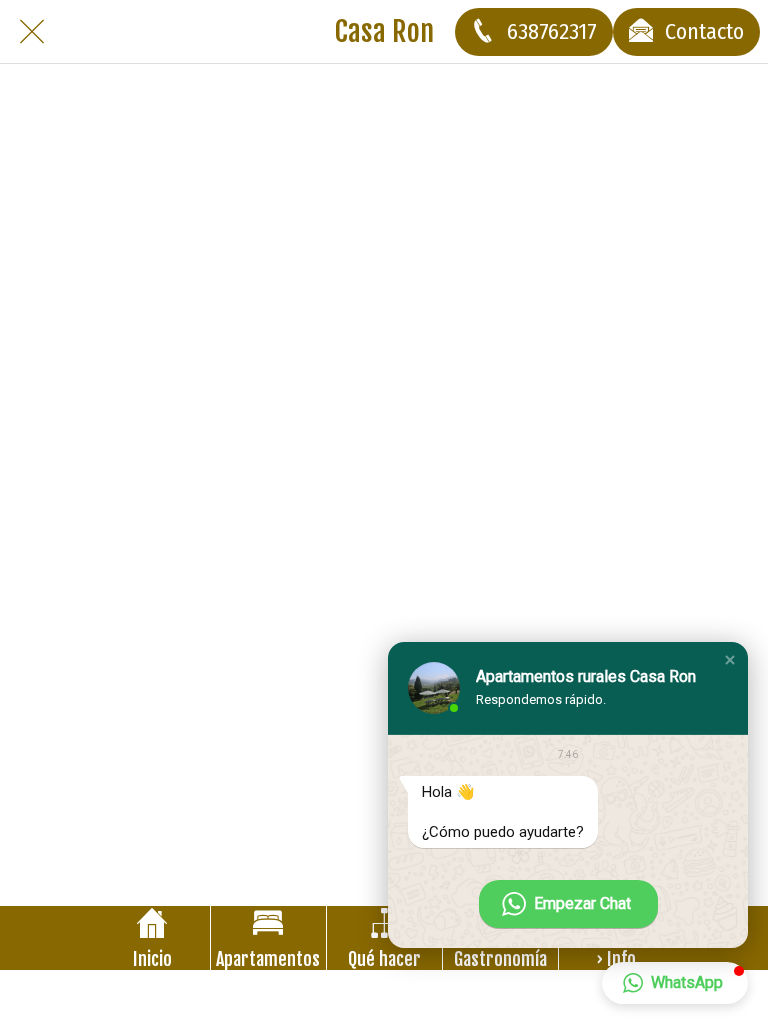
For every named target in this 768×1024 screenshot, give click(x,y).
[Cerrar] (32, 32)
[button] (730, 660)
